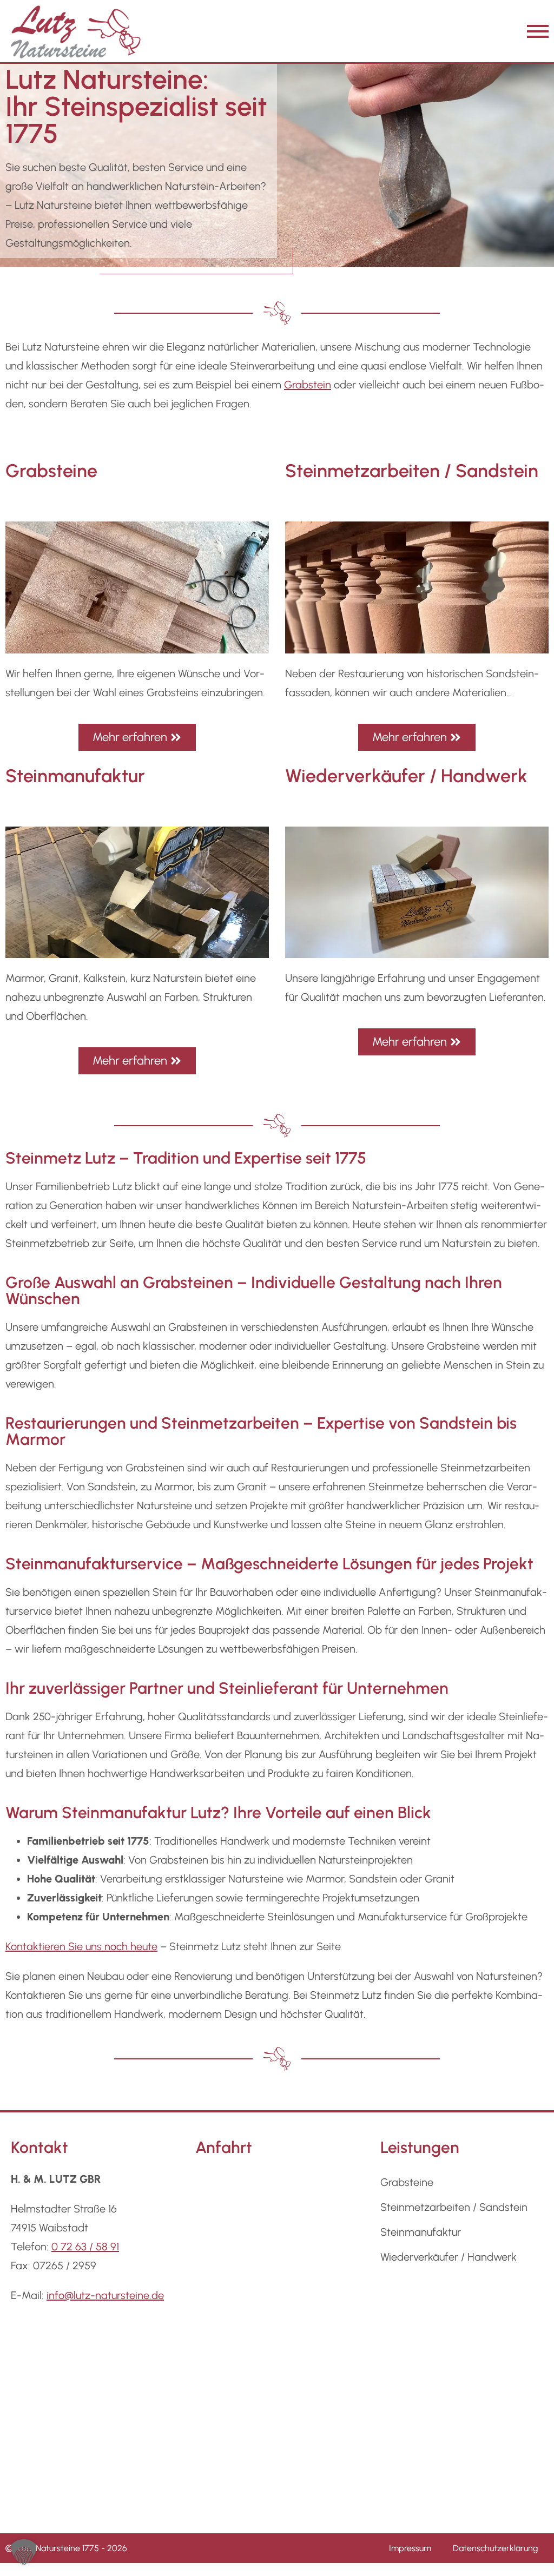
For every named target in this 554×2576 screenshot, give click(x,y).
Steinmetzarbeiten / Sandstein (454, 2207)
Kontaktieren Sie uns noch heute (81, 1946)
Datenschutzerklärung (495, 2548)
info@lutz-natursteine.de (105, 2295)
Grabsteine (407, 2182)
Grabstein (308, 385)
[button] (24, 2552)
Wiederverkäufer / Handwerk (449, 2257)
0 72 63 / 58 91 (85, 2247)
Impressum (410, 2548)
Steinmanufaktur (421, 2232)
